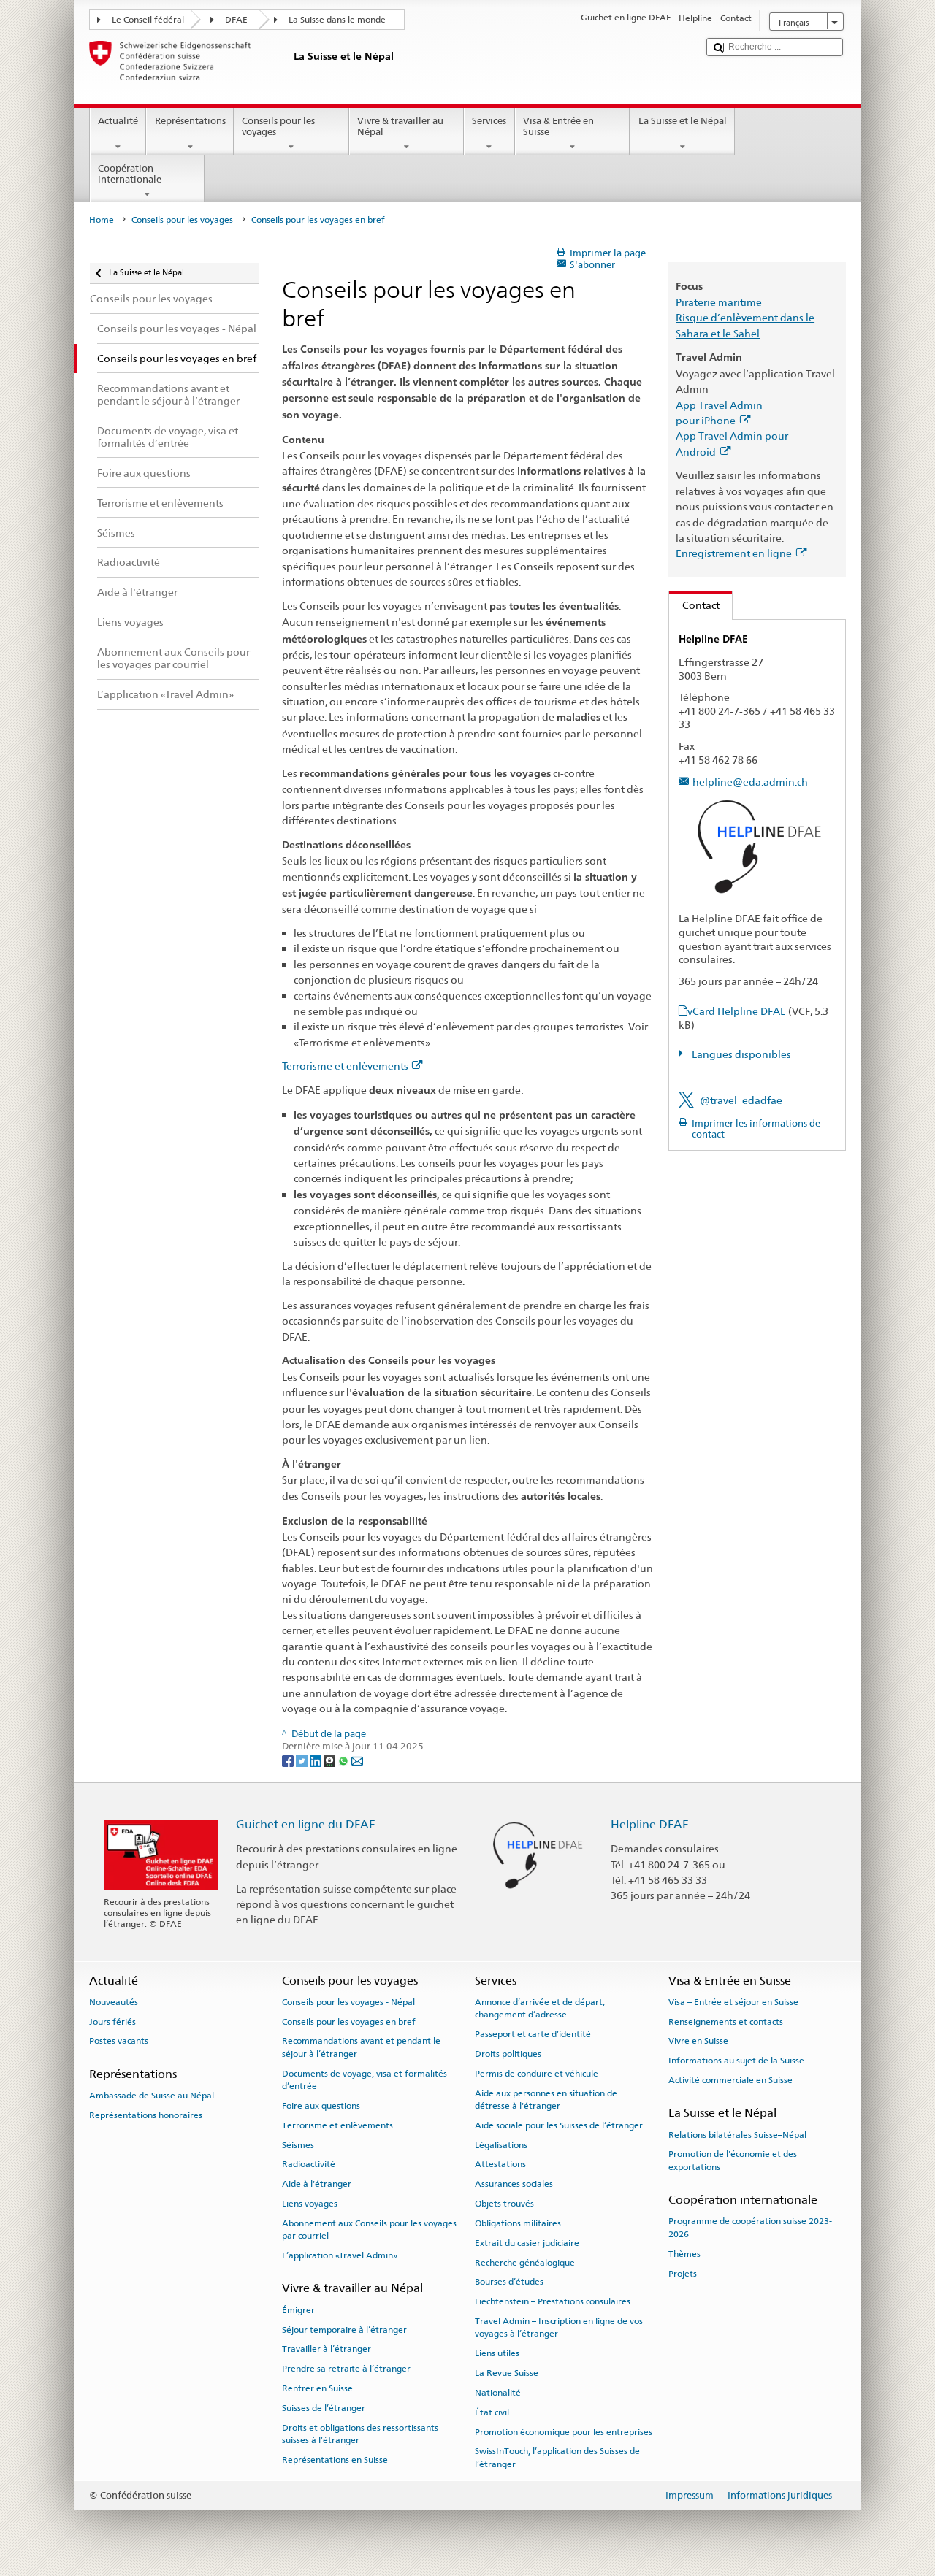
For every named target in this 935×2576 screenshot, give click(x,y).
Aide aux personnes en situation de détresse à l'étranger (546, 2099)
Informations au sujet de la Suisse (736, 2061)
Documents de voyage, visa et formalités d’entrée (365, 2080)
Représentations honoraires (146, 2115)
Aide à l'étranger (317, 2184)
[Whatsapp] (344, 1760)
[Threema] (331, 1760)
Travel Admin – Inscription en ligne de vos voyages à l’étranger (559, 2327)
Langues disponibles (740, 1054)
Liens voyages (310, 2204)
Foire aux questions (321, 2106)
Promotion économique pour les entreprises (564, 2431)
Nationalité (498, 2393)
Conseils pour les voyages (278, 127)
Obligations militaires (518, 2223)
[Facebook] (289, 1760)
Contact (694, 605)
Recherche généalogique (525, 2262)
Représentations (190, 121)
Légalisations (501, 2145)
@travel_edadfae (741, 1100)
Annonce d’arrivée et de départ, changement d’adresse (540, 2008)
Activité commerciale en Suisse (730, 2080)
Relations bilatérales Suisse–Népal (737, 2134)
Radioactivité (309, 2164)
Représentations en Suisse (335, 2460)
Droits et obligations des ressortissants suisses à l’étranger (360, 2433)
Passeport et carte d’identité (533, 2034)
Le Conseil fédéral (148, 20)
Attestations (500, 2164)
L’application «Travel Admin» (340, 2255)
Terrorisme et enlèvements (345, 1066)
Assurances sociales (514, 2184)
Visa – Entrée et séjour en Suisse (733, 2002)
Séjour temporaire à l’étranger (344, 2329)
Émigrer (298, 2310)
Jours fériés (112, 2021)
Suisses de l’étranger (324, 2408)
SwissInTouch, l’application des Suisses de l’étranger (557, 2457)
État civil (492, 2412)
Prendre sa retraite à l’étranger (346, 2369)
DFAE (236, 20)
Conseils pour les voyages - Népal (348, 2002)
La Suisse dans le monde (337, 20)
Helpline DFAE (650, 1824)
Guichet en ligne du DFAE (306, 1824)
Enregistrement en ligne (734, 553)
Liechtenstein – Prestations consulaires (553, 2301)
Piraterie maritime (719, 302)
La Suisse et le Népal (683, 121)
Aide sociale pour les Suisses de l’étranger (559, 2125)
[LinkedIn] (317, 1760)
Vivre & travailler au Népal (400, 127)
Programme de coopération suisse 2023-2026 (750, 2227)
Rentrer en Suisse (317, 2388)
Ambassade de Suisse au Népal (152, 2096)
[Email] (357, 1760)
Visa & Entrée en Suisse (558, 127)
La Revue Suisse (507, 2373)
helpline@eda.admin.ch (750, 782)
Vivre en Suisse (698, 2041)
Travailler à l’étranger (327, 2349)
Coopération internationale (130, 174)
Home (102, 220)
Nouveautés (114, 2002)
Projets (683, 2273)
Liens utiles (497, 2353)
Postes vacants (119, 2041)
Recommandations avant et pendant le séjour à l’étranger (361, 2047)
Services (489, 121)
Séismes (298, 2145)
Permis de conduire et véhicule (537, 2074)
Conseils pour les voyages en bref (349, 2021)
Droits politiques (508, 2054)
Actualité (118, 121)
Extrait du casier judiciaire (527, 2243)
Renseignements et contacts (726, 2021)
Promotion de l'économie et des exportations (733, 2160)
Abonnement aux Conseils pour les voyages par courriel (369, 2230)
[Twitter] (303, 1760)
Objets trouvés (504, 2204)
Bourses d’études (509, 2282)
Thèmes (684, 2254)
